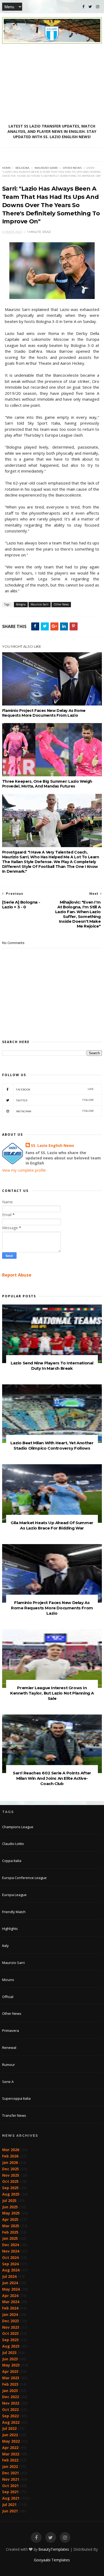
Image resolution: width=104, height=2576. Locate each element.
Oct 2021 (10, 2486)
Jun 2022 (10, 2435)
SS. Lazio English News (53, 1145)
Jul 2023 (9, 2353)
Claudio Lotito (13, 1844)
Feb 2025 (10, 2232)
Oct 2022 (10, 2409)
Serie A (8, 2082)
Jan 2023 (10, 2391)
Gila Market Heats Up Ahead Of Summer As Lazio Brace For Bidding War (52, 1525)
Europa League (14, 1895)
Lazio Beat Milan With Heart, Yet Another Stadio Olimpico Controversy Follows (52, 1445)
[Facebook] (83, 7)
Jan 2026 (10, 2162)
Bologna (22, 168)
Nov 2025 (11, 2175)
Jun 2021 (10, 2511)
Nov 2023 (11, 2327)
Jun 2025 (10, 2207)
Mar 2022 (11, 2454)
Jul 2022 (9, 2428)
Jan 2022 (10, 2466)
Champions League (18, 1827)
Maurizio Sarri (46, 168)
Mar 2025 (11, 2226)
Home (7, 168)
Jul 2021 (9, 2505)
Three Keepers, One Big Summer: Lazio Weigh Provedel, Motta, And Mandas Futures (47, 784)
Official (8, 1997)
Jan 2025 (10, 2238)
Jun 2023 (10, 2359)
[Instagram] (98, 7)
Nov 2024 (11, 2251)
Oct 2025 (10, 2181)
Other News (72, 168)
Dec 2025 (11, 2169)
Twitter (55, 1100)
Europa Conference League (24, 1878)
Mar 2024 (11, 2302)
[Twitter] (90, 7)
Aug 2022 (11, 2422)
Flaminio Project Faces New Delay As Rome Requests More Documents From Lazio (44, 713)
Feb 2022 (10, 2460)
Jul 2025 (9, 2200)
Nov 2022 (11, 2403)
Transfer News (14, 2115)
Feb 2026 (10, 2156)
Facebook (55, 1089)
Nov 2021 (11, 2479)
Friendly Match (14, 1912)
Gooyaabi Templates (52, 2560)
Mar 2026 (11, 2150)
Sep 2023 (10, 2340)
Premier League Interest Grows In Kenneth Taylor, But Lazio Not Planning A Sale (52, 1693)
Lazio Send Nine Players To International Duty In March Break (52, 1366)
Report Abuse (17, 1275)
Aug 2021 (11, 2498)
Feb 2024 (10, 2308)
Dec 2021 (11, 2473)
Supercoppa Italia (16, 2098)
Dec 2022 (11, 2397)
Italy (5, 1946)
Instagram (55, 1111)
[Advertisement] (52, 84)
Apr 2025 (10, 2219)
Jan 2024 (10, 2314)
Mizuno (8, 1980)
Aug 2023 (11, 2346)
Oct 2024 (10, 2257)
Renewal (9, 2048)
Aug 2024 (11, 2270)
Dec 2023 (11, 2321)
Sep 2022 (10, 2416)
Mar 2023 (11, 2378)
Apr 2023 (10, 2371)
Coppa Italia (12, 1861)
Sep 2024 (10, 2264)
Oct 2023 (10, 2333)
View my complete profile (24, 1170)
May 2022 (11, 2441)
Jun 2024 (10, 2283)
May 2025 (11, 2213)
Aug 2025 (11, 2194)
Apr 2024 (10, 2296)
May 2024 (11, 2289)
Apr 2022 (10, 2448)
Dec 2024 (11, 2245)
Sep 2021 (10, 2492)
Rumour (9, 2065)
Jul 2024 (9, 2276)
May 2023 (11, 2365)
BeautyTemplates (54, 2549)
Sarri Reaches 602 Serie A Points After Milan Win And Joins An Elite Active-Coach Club (52, 1778)
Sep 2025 (10, 2188)
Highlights (10, 1929)
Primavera (11, 2031)
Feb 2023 (10, 2384)
